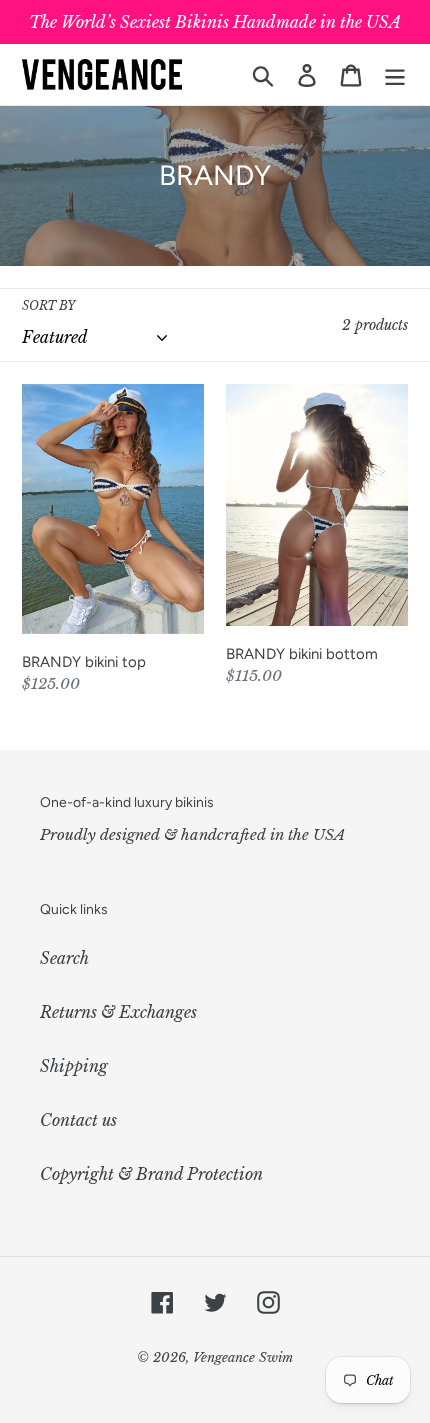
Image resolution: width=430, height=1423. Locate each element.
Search (64, 958)
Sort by (48, 305)
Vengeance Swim (243, 1357)
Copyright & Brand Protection (151, 1174)
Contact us (78, 1120)
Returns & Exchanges (118, 1012)
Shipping (74, 1066)
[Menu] (395, 74)
